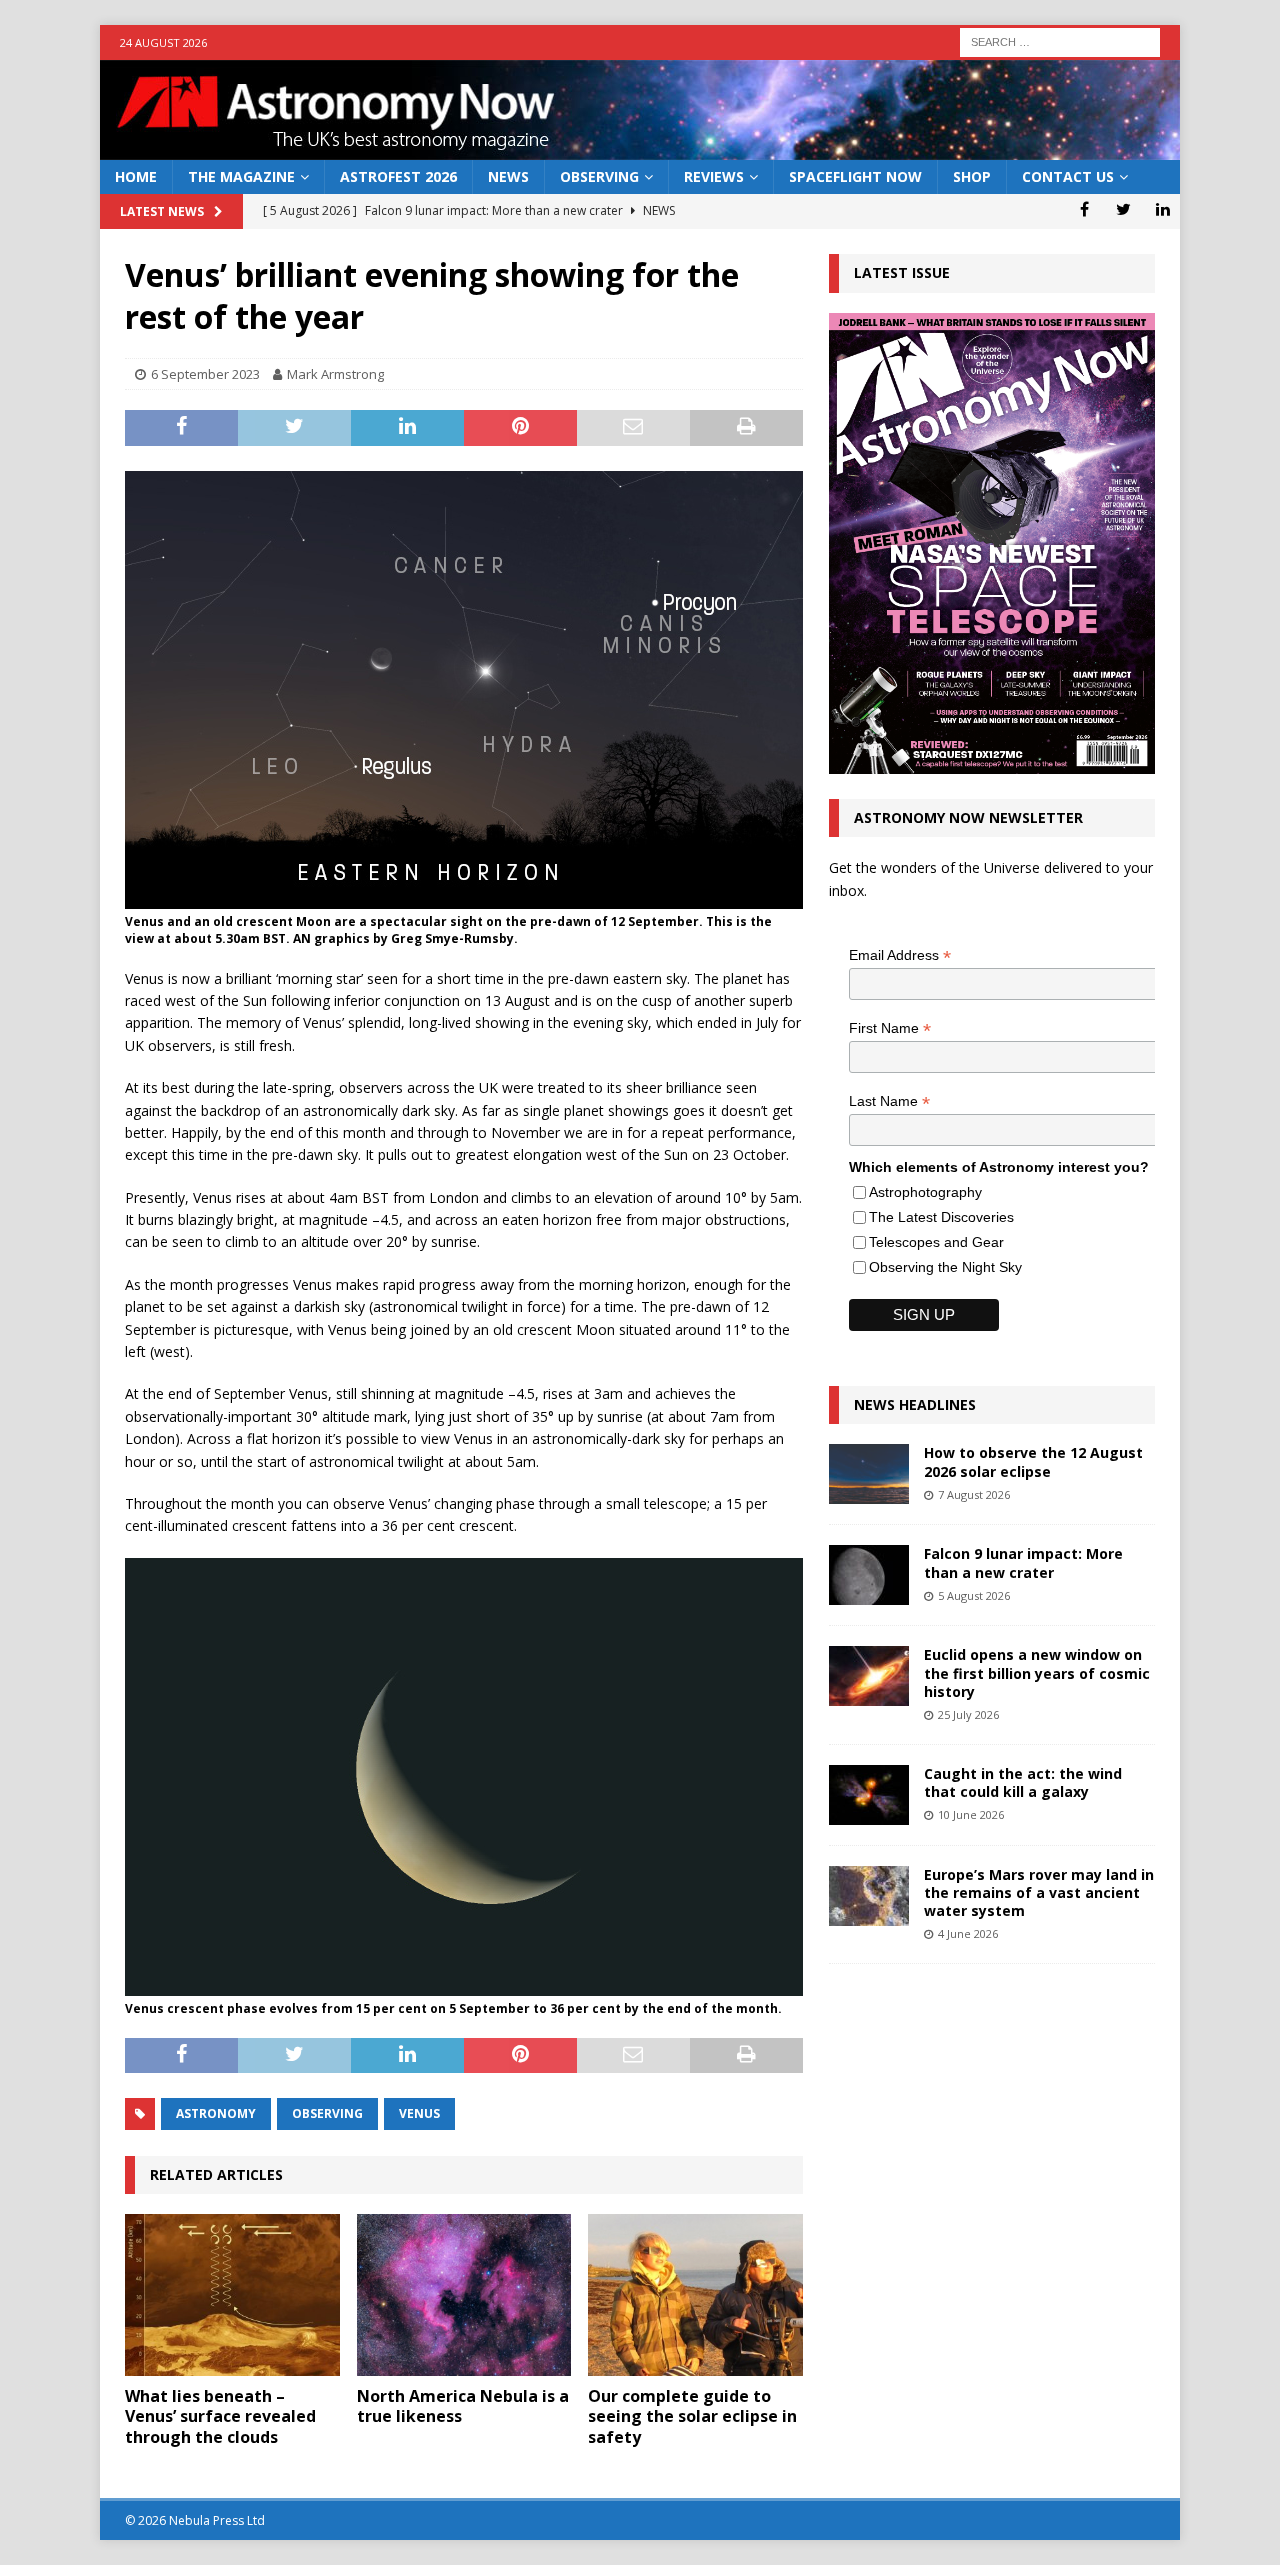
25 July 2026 (968, 1714)
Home (136, 176)
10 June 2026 (971, 1814)
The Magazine (241, 176)
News (508, 176)
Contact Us (1068, 176)
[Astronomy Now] (640, 148)
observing (327, 2113)
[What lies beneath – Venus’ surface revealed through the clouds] (232, 2294)
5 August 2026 (974, 1595)
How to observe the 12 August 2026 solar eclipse (1033, 1461)
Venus (419, 2113)
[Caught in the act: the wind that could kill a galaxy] (869, 1795)
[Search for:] (1060, 40)
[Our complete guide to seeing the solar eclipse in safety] (695, 2294)
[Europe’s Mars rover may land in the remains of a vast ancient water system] (869, 1896)
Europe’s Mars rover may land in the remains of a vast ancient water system (1039, 1892)
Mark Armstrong (335, 374)
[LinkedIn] (1162, 209)
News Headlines (915, 1404)
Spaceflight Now (855, 176)
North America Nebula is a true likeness (463, 2406)
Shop (972, 176)
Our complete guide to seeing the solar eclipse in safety (692, 2417)
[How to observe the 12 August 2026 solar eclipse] (869, 1474)
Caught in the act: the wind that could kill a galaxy (1023, 1782)
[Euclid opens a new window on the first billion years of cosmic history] (869, 1676)
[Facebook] (1084, 209)
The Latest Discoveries (941, 1217)
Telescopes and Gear (936, 1242)
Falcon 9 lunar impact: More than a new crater (1023, 1562)
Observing (599, 176)
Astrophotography (925, 1192)
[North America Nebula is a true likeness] (464, 2294)
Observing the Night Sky (945, 1267)
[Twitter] (1123, 209)
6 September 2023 (205, 374)
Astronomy (216, 2113)
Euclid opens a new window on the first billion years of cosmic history (1037, 1672)
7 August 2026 (974, 1494)
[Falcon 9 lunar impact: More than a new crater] (869, 1575)
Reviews (714, 176)
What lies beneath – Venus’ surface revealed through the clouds (220, 2417)
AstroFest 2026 (398, 176)
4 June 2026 (968, 1933)
